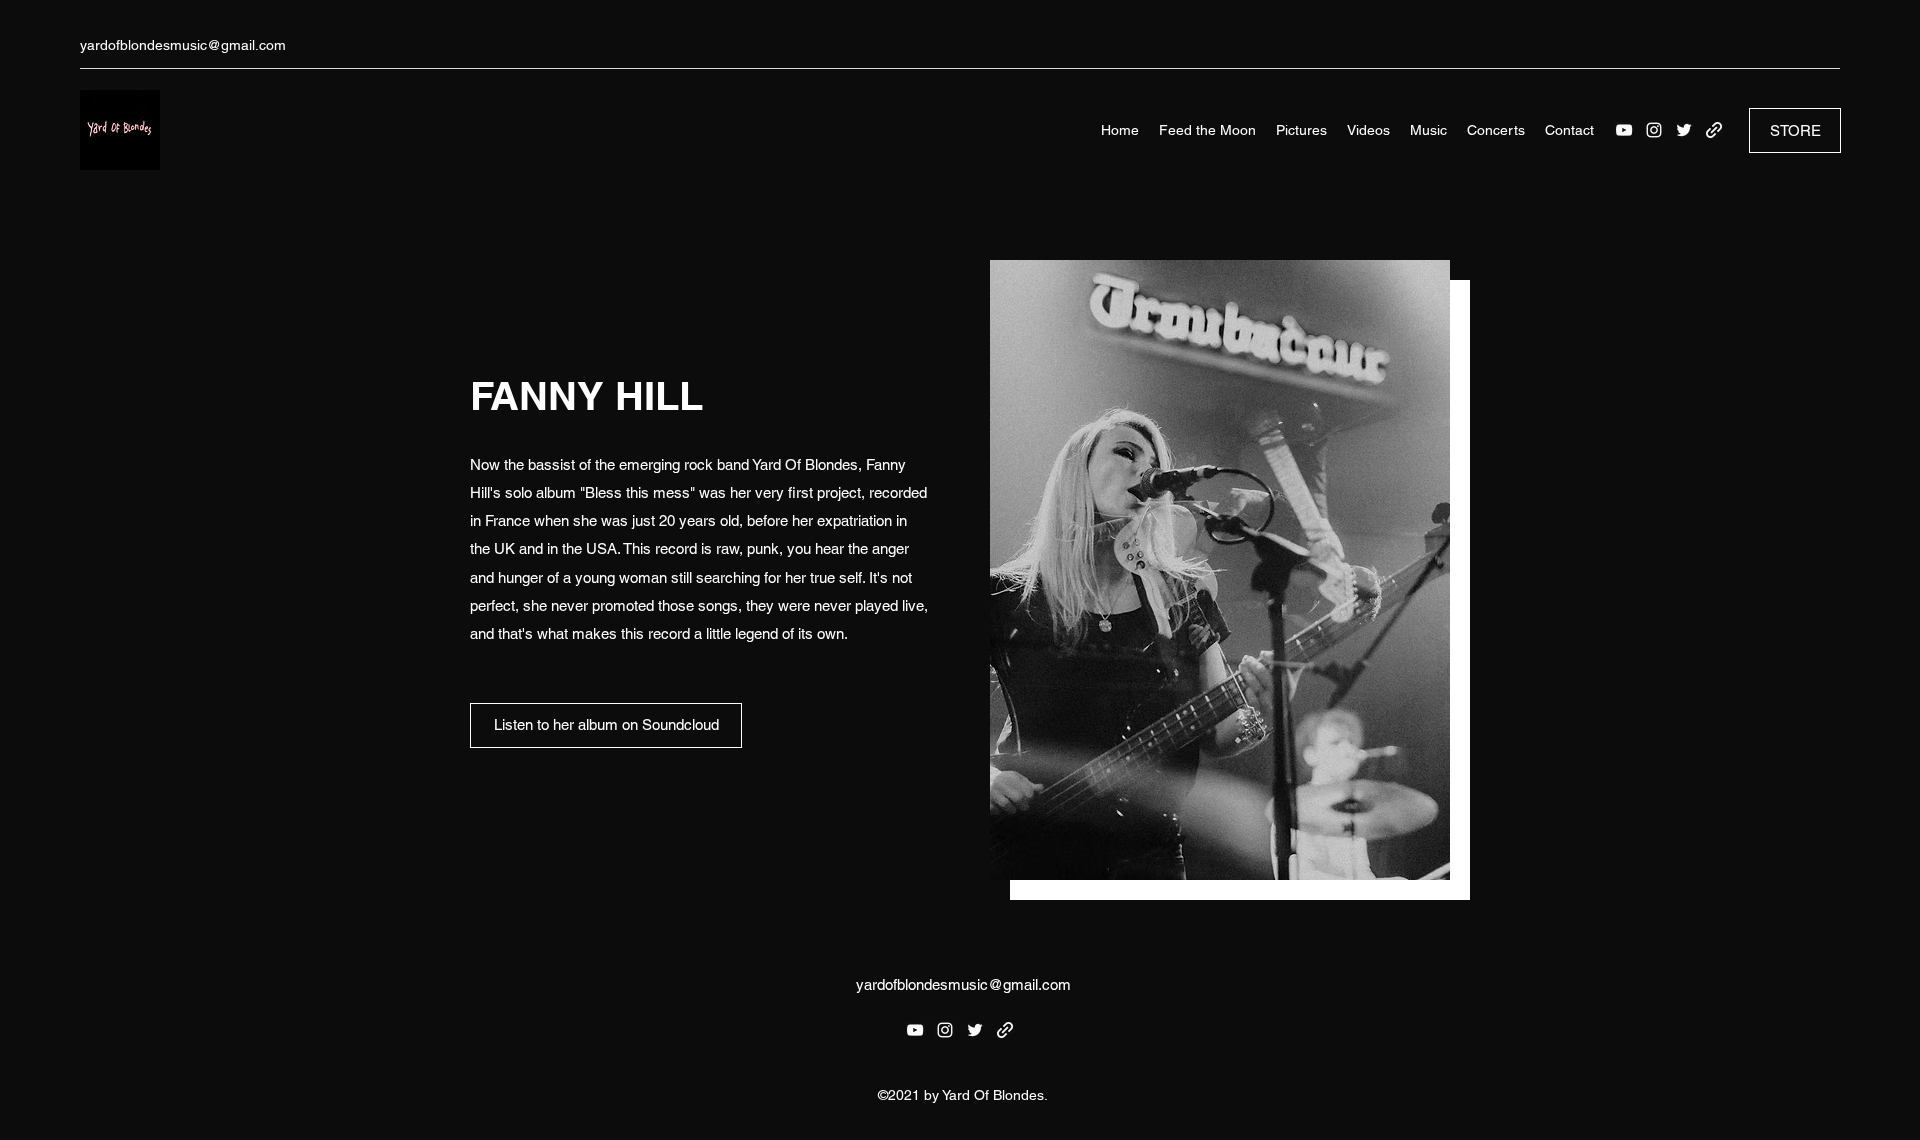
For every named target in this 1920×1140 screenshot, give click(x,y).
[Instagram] (1654, 130)
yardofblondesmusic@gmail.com (183, 45)
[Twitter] (1684, 130)
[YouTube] (1624, 130)
